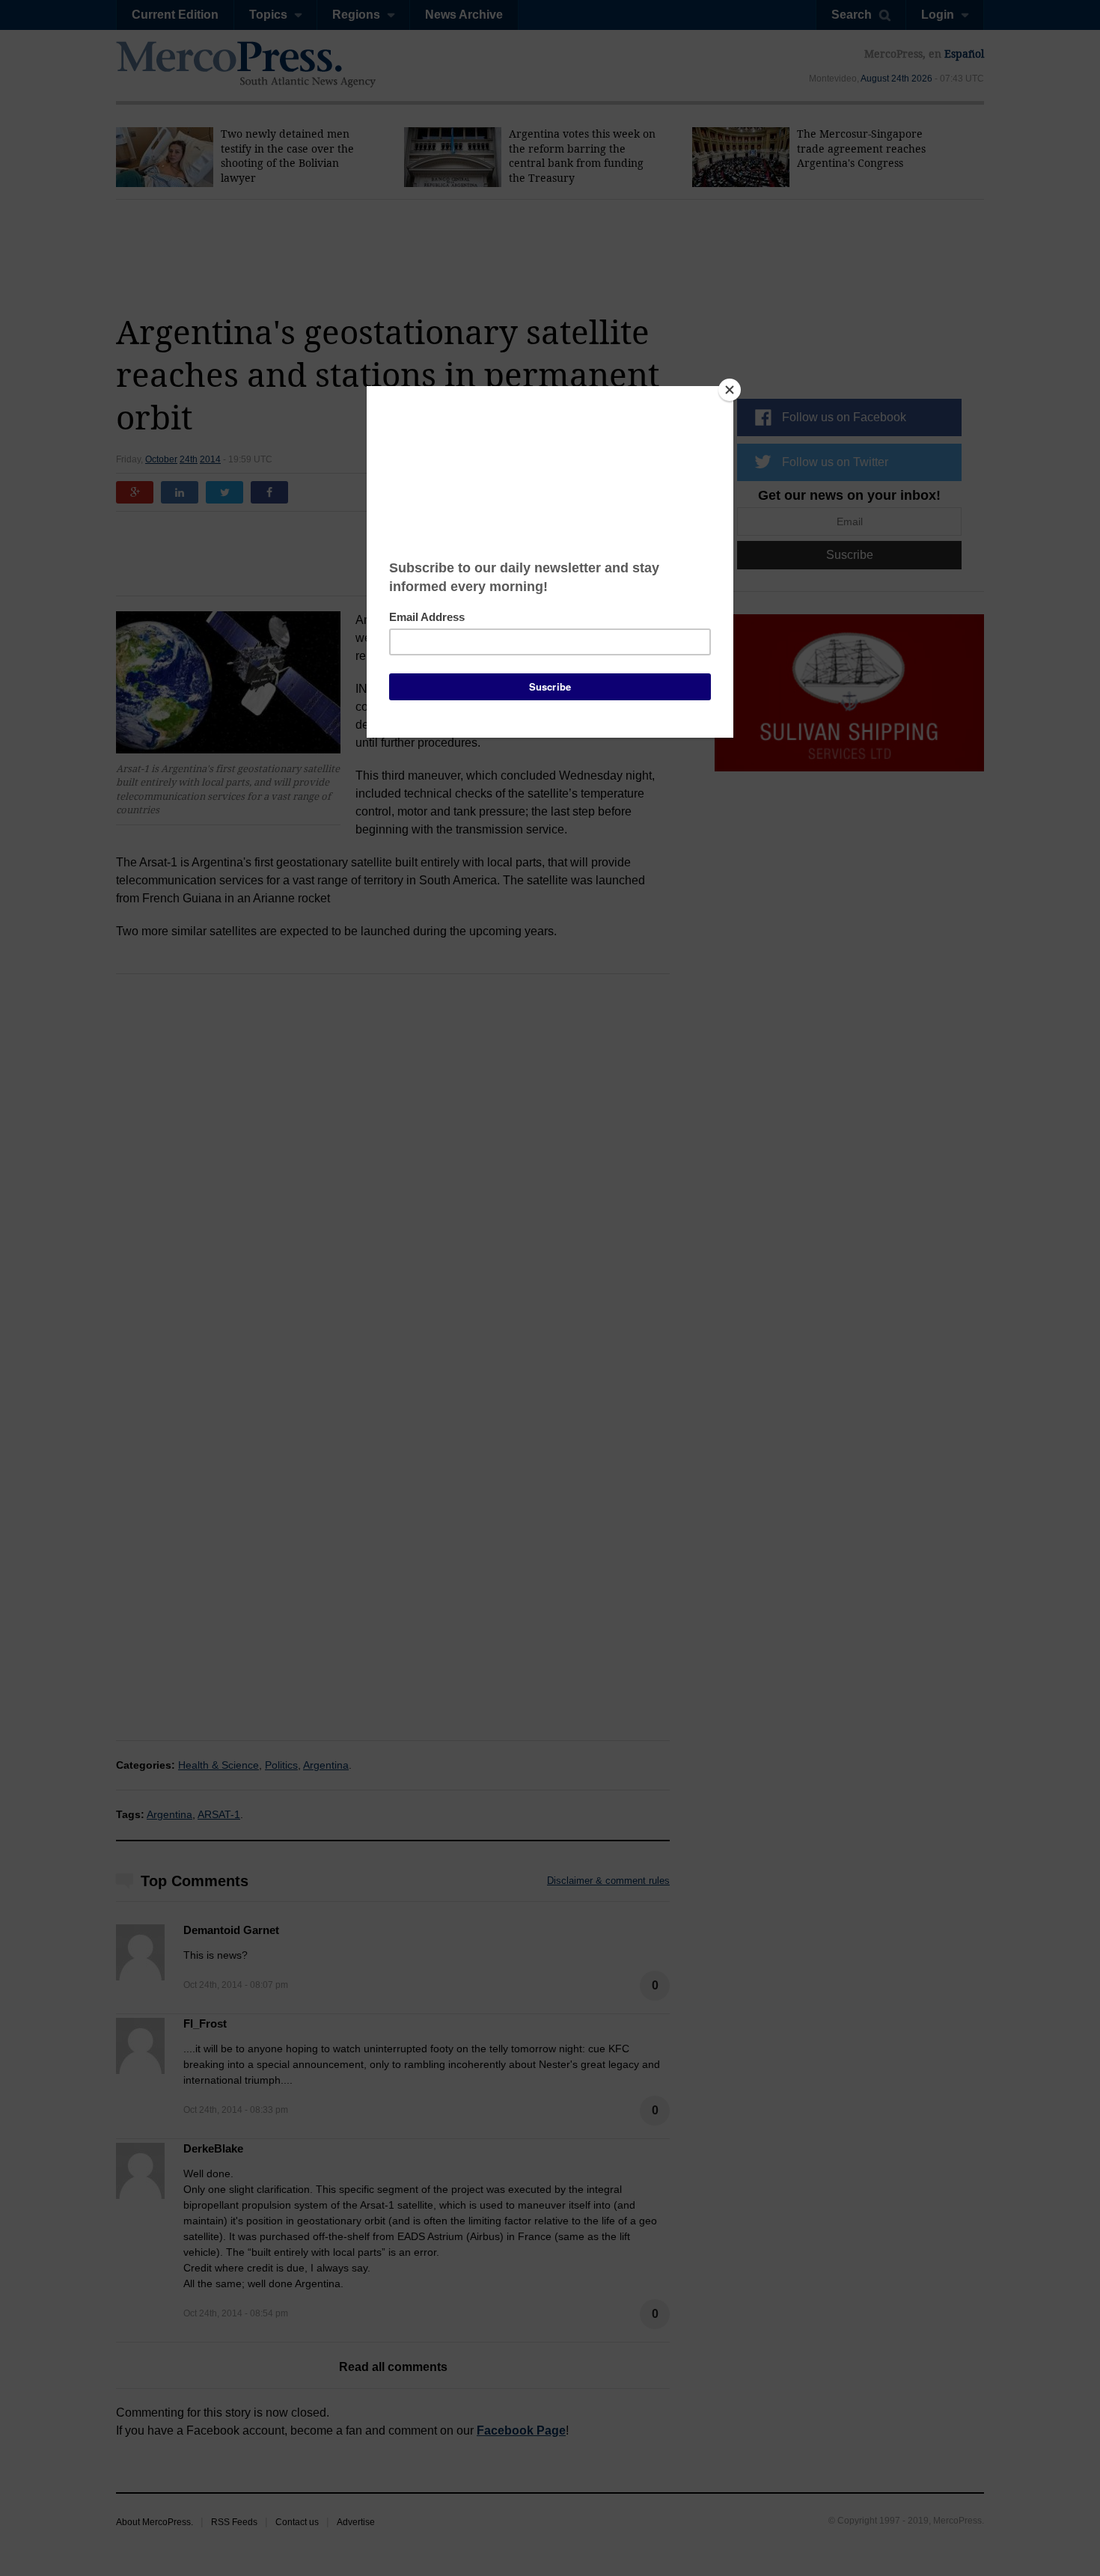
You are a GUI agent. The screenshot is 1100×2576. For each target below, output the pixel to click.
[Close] (730, 390)
